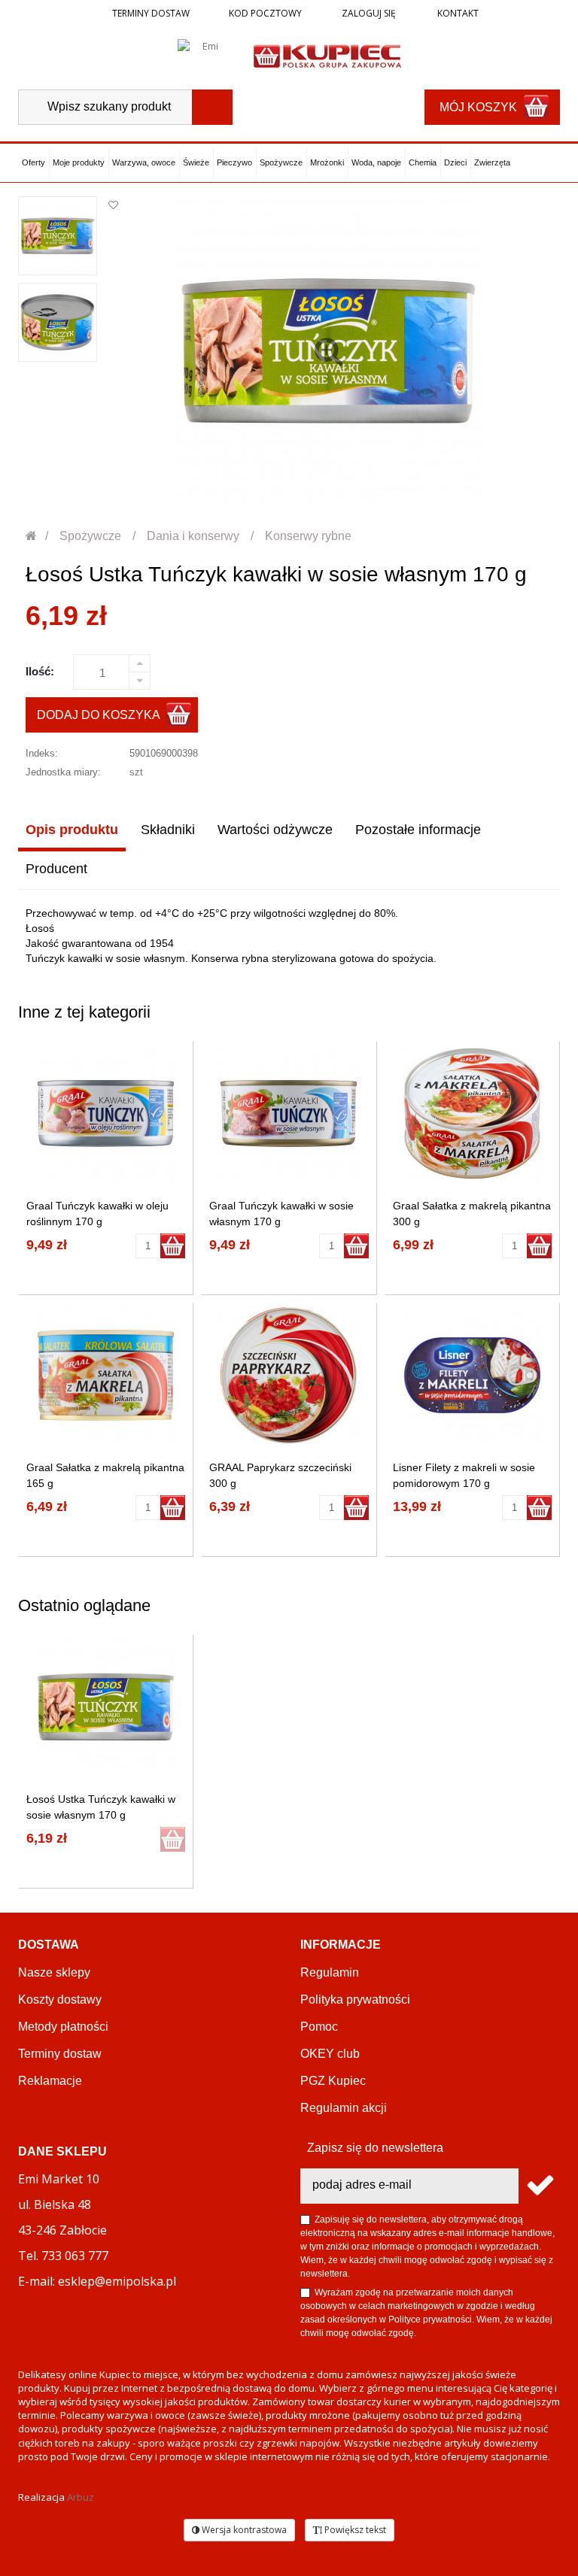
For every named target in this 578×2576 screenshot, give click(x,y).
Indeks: (42, 753)
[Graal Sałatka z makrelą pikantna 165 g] (106, 1375)
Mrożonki (327, 162)
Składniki (168, 830)
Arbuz (81, 2497)
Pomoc (319, 2027)
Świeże (196, 162)
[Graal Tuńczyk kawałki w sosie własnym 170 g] (289, 1114)
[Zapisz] (539, 2186)
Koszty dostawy (60, 2000)
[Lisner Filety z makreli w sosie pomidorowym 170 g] (472, 1375)
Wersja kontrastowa (243, 2530)
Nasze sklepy (54, 1972)
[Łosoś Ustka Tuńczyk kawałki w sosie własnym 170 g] (58, 236)
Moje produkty (79, 162)
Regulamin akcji (344, 2108)
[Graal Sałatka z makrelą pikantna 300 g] (472, 1114)
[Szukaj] (212, 107)
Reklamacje (50, 2081)
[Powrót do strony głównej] (32, 536)
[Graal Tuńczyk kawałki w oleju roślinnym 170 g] (106, 1114)
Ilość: (40, 671)
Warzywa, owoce (144, 162)
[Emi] (204, 55)
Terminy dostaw (151, 13)
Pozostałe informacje (418, 830)
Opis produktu (72, 830)
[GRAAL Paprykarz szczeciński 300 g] (289, 1375)
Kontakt (457, 13)
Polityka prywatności (355, 2000)
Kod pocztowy (265, 13)
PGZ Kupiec (333, 2081)
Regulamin (330, 1972)
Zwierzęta (492, 162)
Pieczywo (234, 162)
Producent (56, 869)
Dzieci (455, 162)
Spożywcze (281, 162)
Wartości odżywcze (275, 830)
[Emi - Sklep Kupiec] (327, 55)
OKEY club (330, 2054)
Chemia (423, 162)
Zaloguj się (368, 13)
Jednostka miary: (63, 772)
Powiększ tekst (354, 2530)
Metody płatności (63, 2027)
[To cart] (173, 1246)
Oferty (33, 162)
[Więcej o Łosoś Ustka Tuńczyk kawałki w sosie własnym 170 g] (106, 1707)
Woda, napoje (376, 162)
